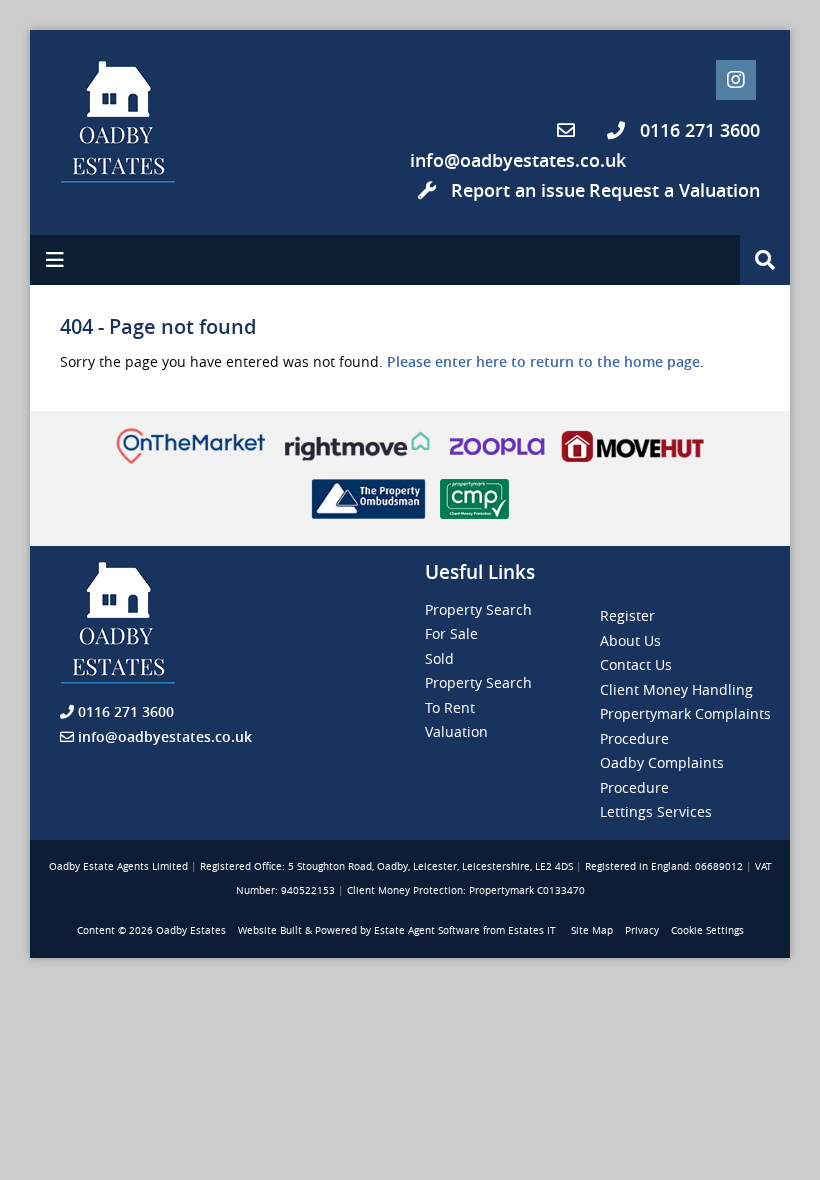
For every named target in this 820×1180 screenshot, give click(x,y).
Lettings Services (656, 811)
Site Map (592, 930)
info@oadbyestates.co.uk (518, 160)
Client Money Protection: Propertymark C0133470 (466, 890)
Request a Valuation (674, 190)
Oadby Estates (191, 930)
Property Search (478, 609)
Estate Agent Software (427, 930)
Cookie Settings (707, 930)
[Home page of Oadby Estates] (140, 122)
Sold (439, 658)
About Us (630, 640)
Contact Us (636, 664)
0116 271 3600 (697, 130)
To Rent (450, 707)
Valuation (456, 731)
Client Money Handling (676, 689)
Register (627, 615)
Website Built (270, 930)
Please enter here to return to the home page (543, 361)
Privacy (642, 930)
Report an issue (515, 190)
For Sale (451, 633)
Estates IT (532, 930)
